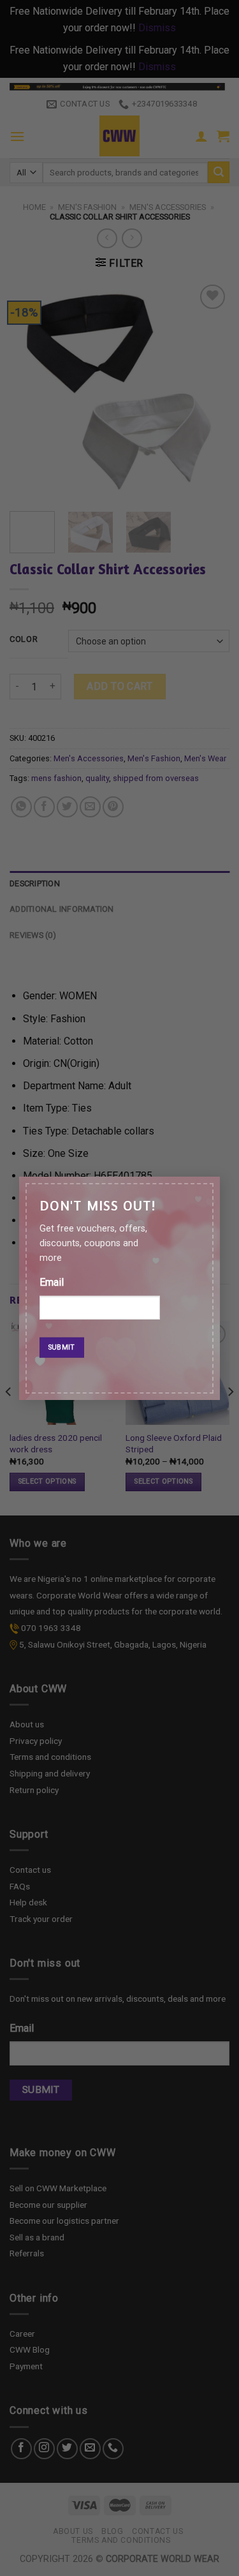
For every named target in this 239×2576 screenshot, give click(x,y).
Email (52, 1282)
